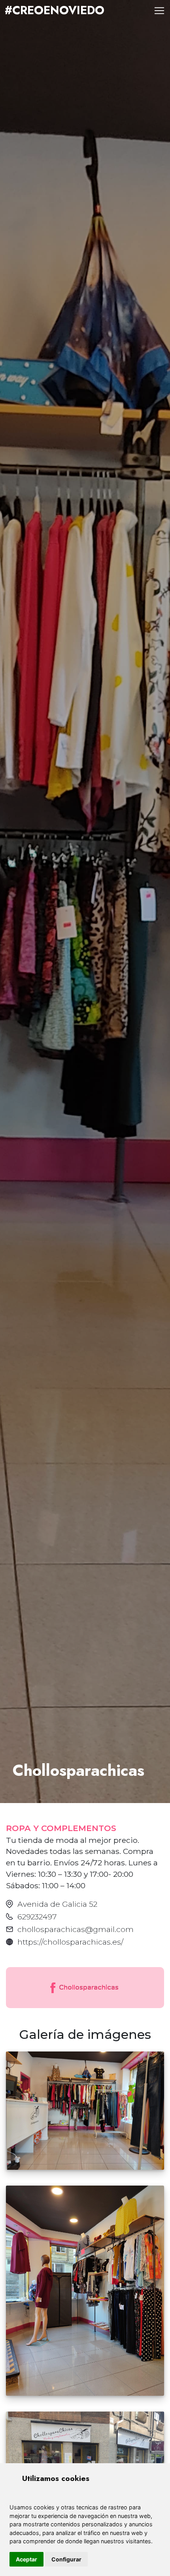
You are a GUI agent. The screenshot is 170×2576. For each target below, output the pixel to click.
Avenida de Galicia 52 (57, 1904)
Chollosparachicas (88, 1987)
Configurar (66, 2559)
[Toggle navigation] (159, 11)
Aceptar (26, 2559)
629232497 (37, 1917)
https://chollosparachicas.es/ (70, 1942)
